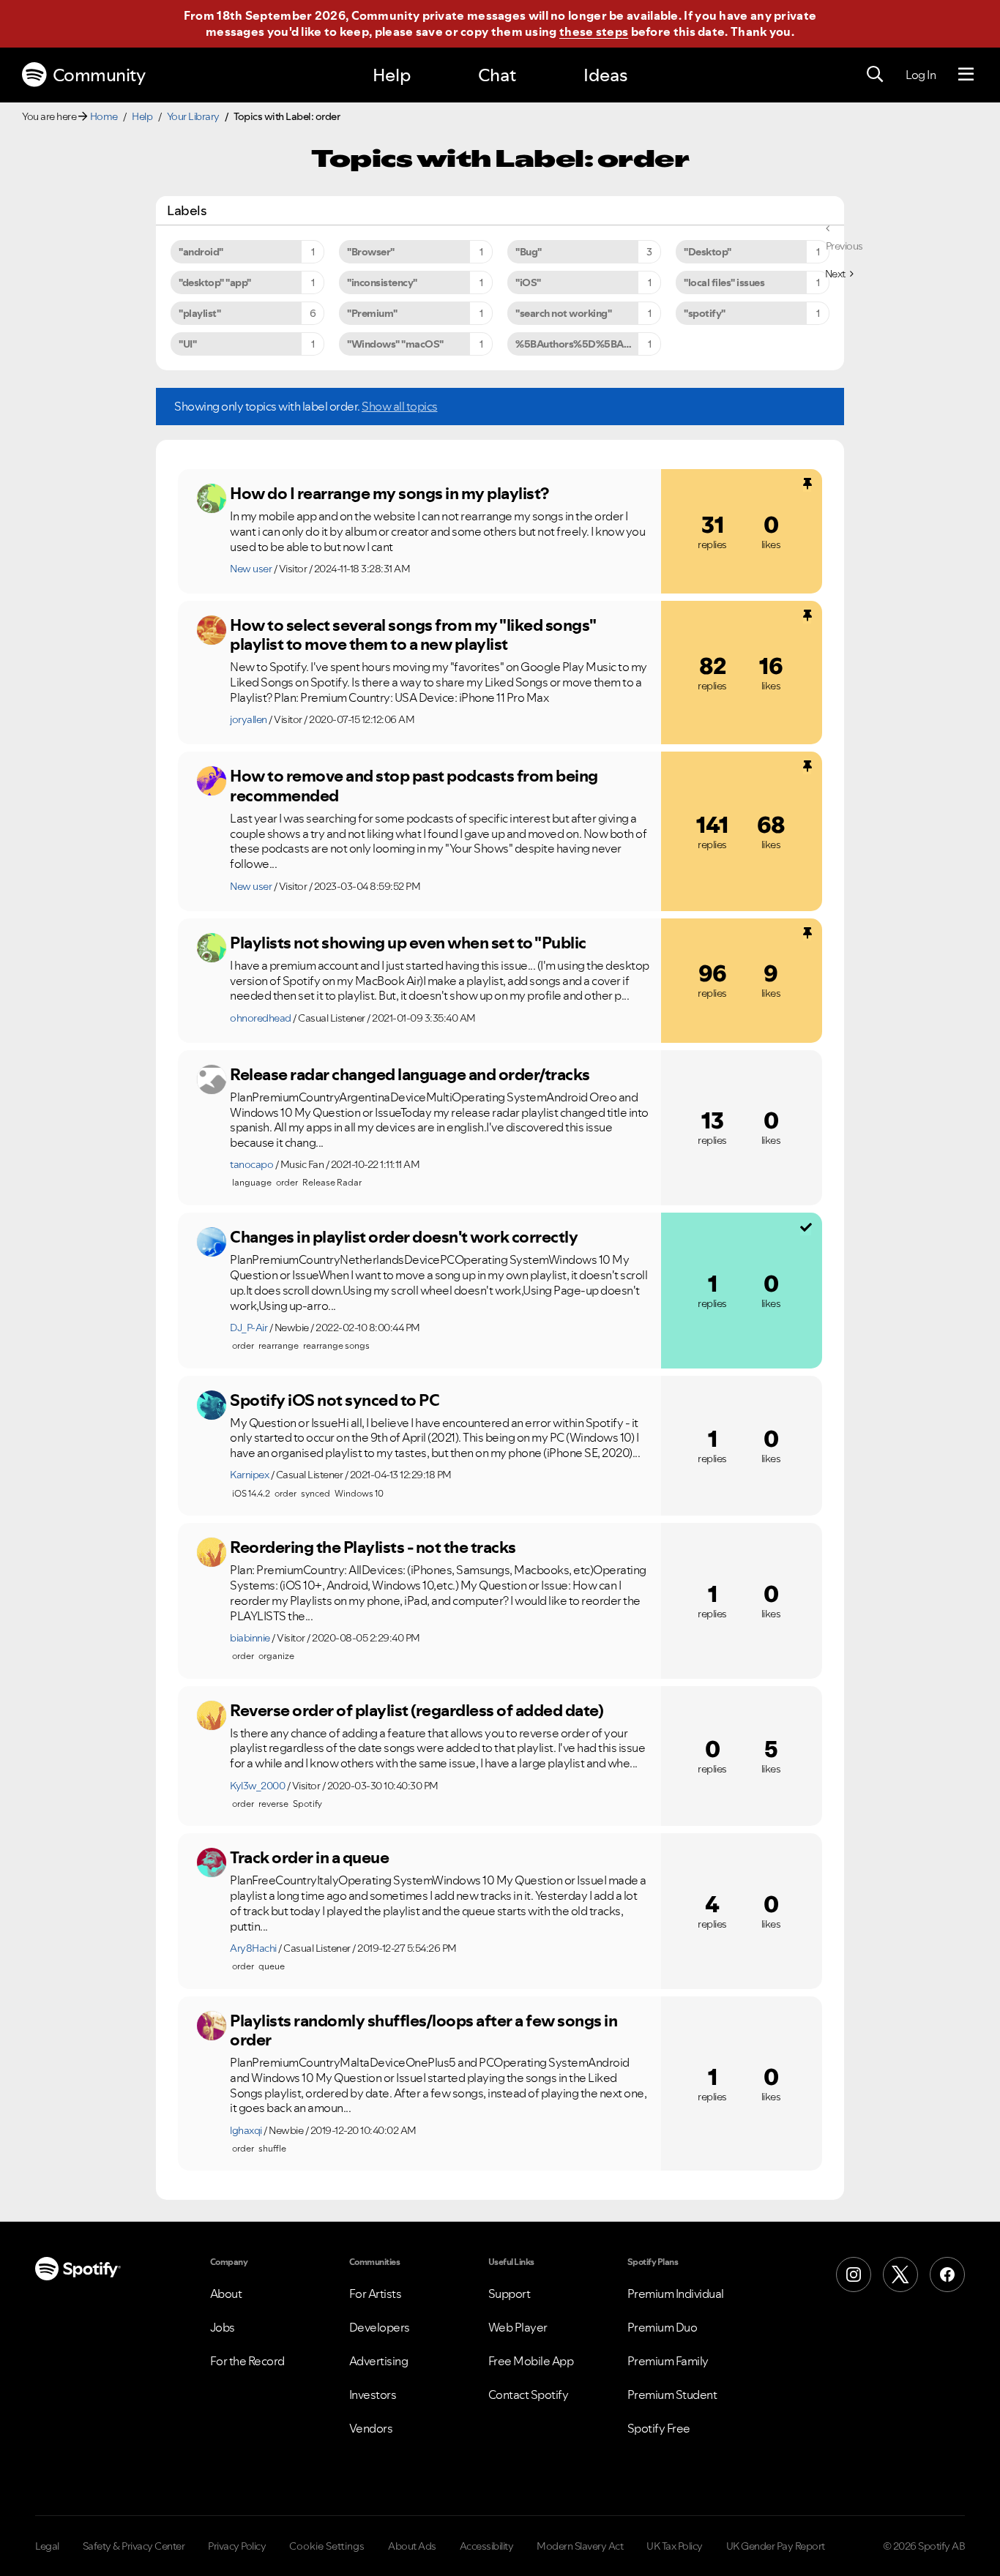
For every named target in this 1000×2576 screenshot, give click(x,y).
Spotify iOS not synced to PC (335, 1400)
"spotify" (705, 313)
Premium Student (672, 2395)
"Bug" (529, 252)
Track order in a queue (309, 1857)
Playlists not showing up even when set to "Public (408, 943)
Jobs (223, 2327)
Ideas (605, 75)
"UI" (187, 344)
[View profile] (212, 498)
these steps (594, 31)
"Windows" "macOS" (395, 344)
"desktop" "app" (215, 282)
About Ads (412, 2546)
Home (104, 116)
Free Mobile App (531, 2361)
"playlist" (199, 313)
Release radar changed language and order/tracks (410, 1074)
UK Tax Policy (675, 2546)
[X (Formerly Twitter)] (900, 2274)
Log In (921, 75)
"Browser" (371, 252)
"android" (201, 252)
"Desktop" (708, 252)
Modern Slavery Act (580, 2546)
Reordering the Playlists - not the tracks (373, 1547)
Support (510, 2294)
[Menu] (966, 75)
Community (99, 75)
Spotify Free (659, 2428)
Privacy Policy (237, 2546)
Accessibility (487, 2546)
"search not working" (563, 313)
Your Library (193, 116)
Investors (373, 2395)
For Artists (376, 2294)
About (226, 2294)
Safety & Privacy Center (134, 2546)
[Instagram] (854, 2274)
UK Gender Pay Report (776, 2546)
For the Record (247, 2361)
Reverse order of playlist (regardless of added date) (417, 1710)
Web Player (518, 2327)
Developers (380, 2327)
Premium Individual (676, 2294)
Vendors (371, 2428)
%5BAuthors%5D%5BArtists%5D (588, 344)
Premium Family (668, 2361)
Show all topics (400, 406)
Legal (47, 2546)
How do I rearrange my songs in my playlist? (389, 493)
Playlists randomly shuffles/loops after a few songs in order (423, 2030)
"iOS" (528, 282)
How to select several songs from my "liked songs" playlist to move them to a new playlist (413, 635)
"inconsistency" (382, 282)
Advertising (379, 2361)
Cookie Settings (327, 2546)
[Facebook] (947, 2274)
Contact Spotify (529, 2395)
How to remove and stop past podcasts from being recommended (414, 786)
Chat (497, 75)
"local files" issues (724, 282)
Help (392, 75)
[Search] (875, 75)
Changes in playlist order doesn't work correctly (404, 1237)
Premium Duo (663, 2327)
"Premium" (372, 313)
